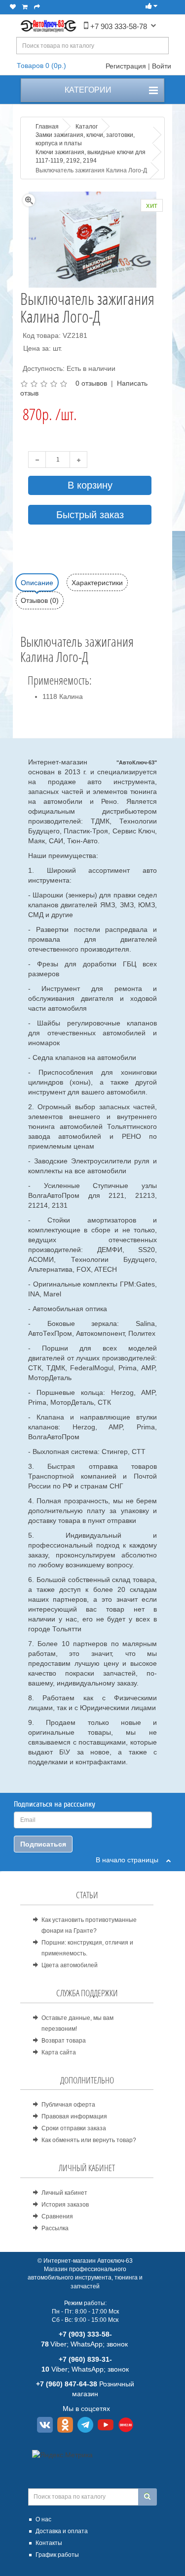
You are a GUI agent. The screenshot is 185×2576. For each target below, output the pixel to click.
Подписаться (43, 1844)
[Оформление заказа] (37, 7)
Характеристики (97, 583)
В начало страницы (131, 1860)
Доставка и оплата (62, 2531)
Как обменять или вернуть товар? (89, 2140)
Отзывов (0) (40, 600)
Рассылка (55, 2228)
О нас (43, 2519)
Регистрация (126, 66)
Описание (37, 583)
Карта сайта (59, 2052)
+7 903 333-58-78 (118, 26)
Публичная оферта (68, 2105)
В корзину (90, 485)
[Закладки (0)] (13, 7)
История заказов (65, 2205)
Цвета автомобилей (70, 1965)
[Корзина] (25, 7)
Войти (162, 66)
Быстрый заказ (90, 515)
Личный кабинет (64, 2193)
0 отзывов (91, 383)
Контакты (49, 2543)
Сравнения (57, 2216)
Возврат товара (64, 2041)
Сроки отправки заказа (74, 2128)
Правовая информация (74, 2116)
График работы (57, 2555)
